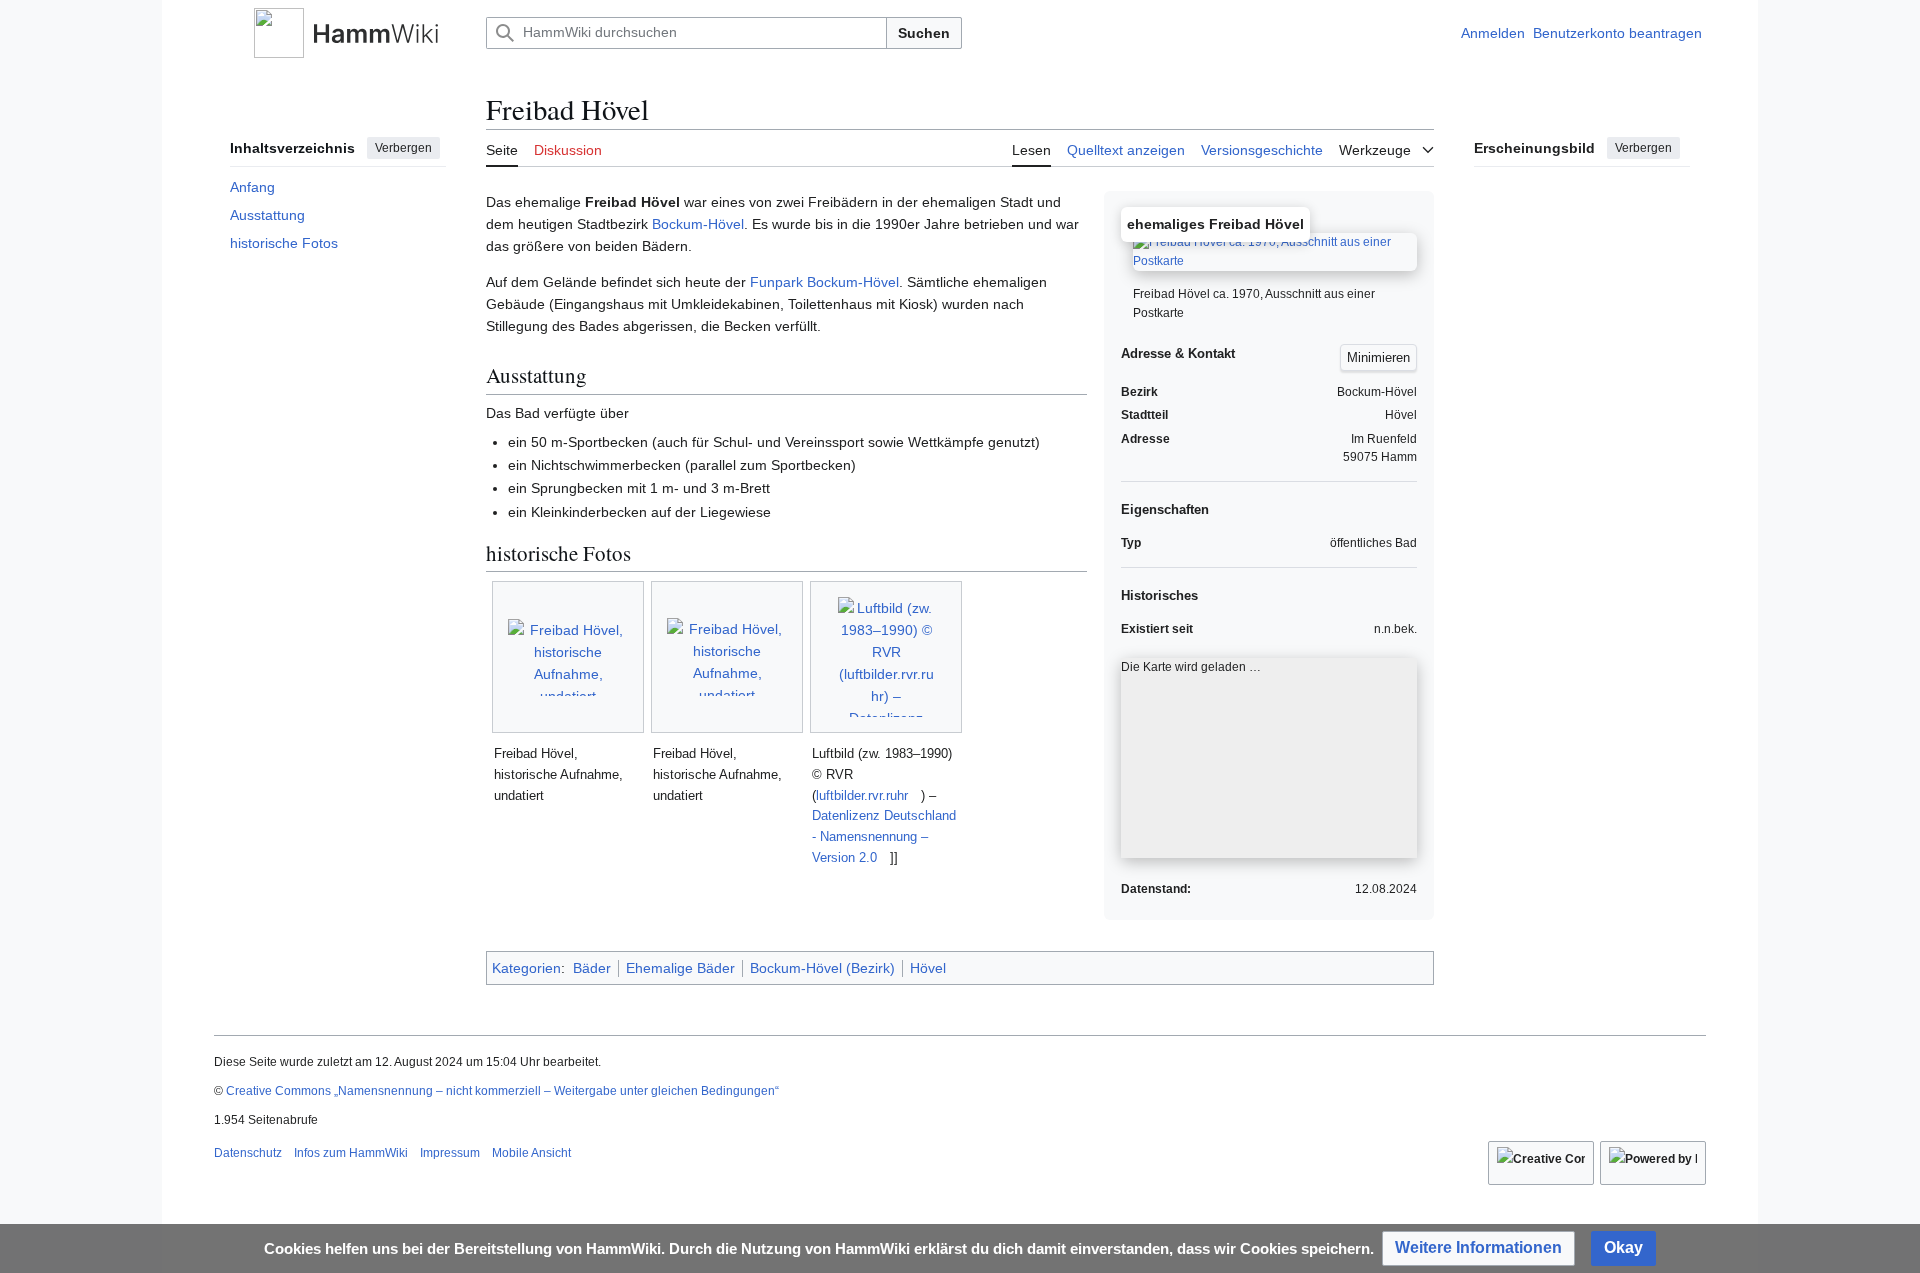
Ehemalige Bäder (680, 968)
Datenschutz (248, 1153)
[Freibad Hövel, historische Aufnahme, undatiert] (568, 657)
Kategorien (526, 968)
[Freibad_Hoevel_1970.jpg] (1275, 258)
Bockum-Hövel (698, 224)
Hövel (928, 968)
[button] (224, 33)
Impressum (450, 1153)
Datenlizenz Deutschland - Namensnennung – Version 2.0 (884, 836)
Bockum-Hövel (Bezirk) (822, 968)
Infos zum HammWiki (351, 1153)
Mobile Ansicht (531, 1153)
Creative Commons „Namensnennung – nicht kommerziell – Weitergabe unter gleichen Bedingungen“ (502, 1091)
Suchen (924, 33)
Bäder (592, 968)
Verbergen (403, 148)
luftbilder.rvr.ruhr (862, 795)
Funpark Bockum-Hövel (824, 282)
